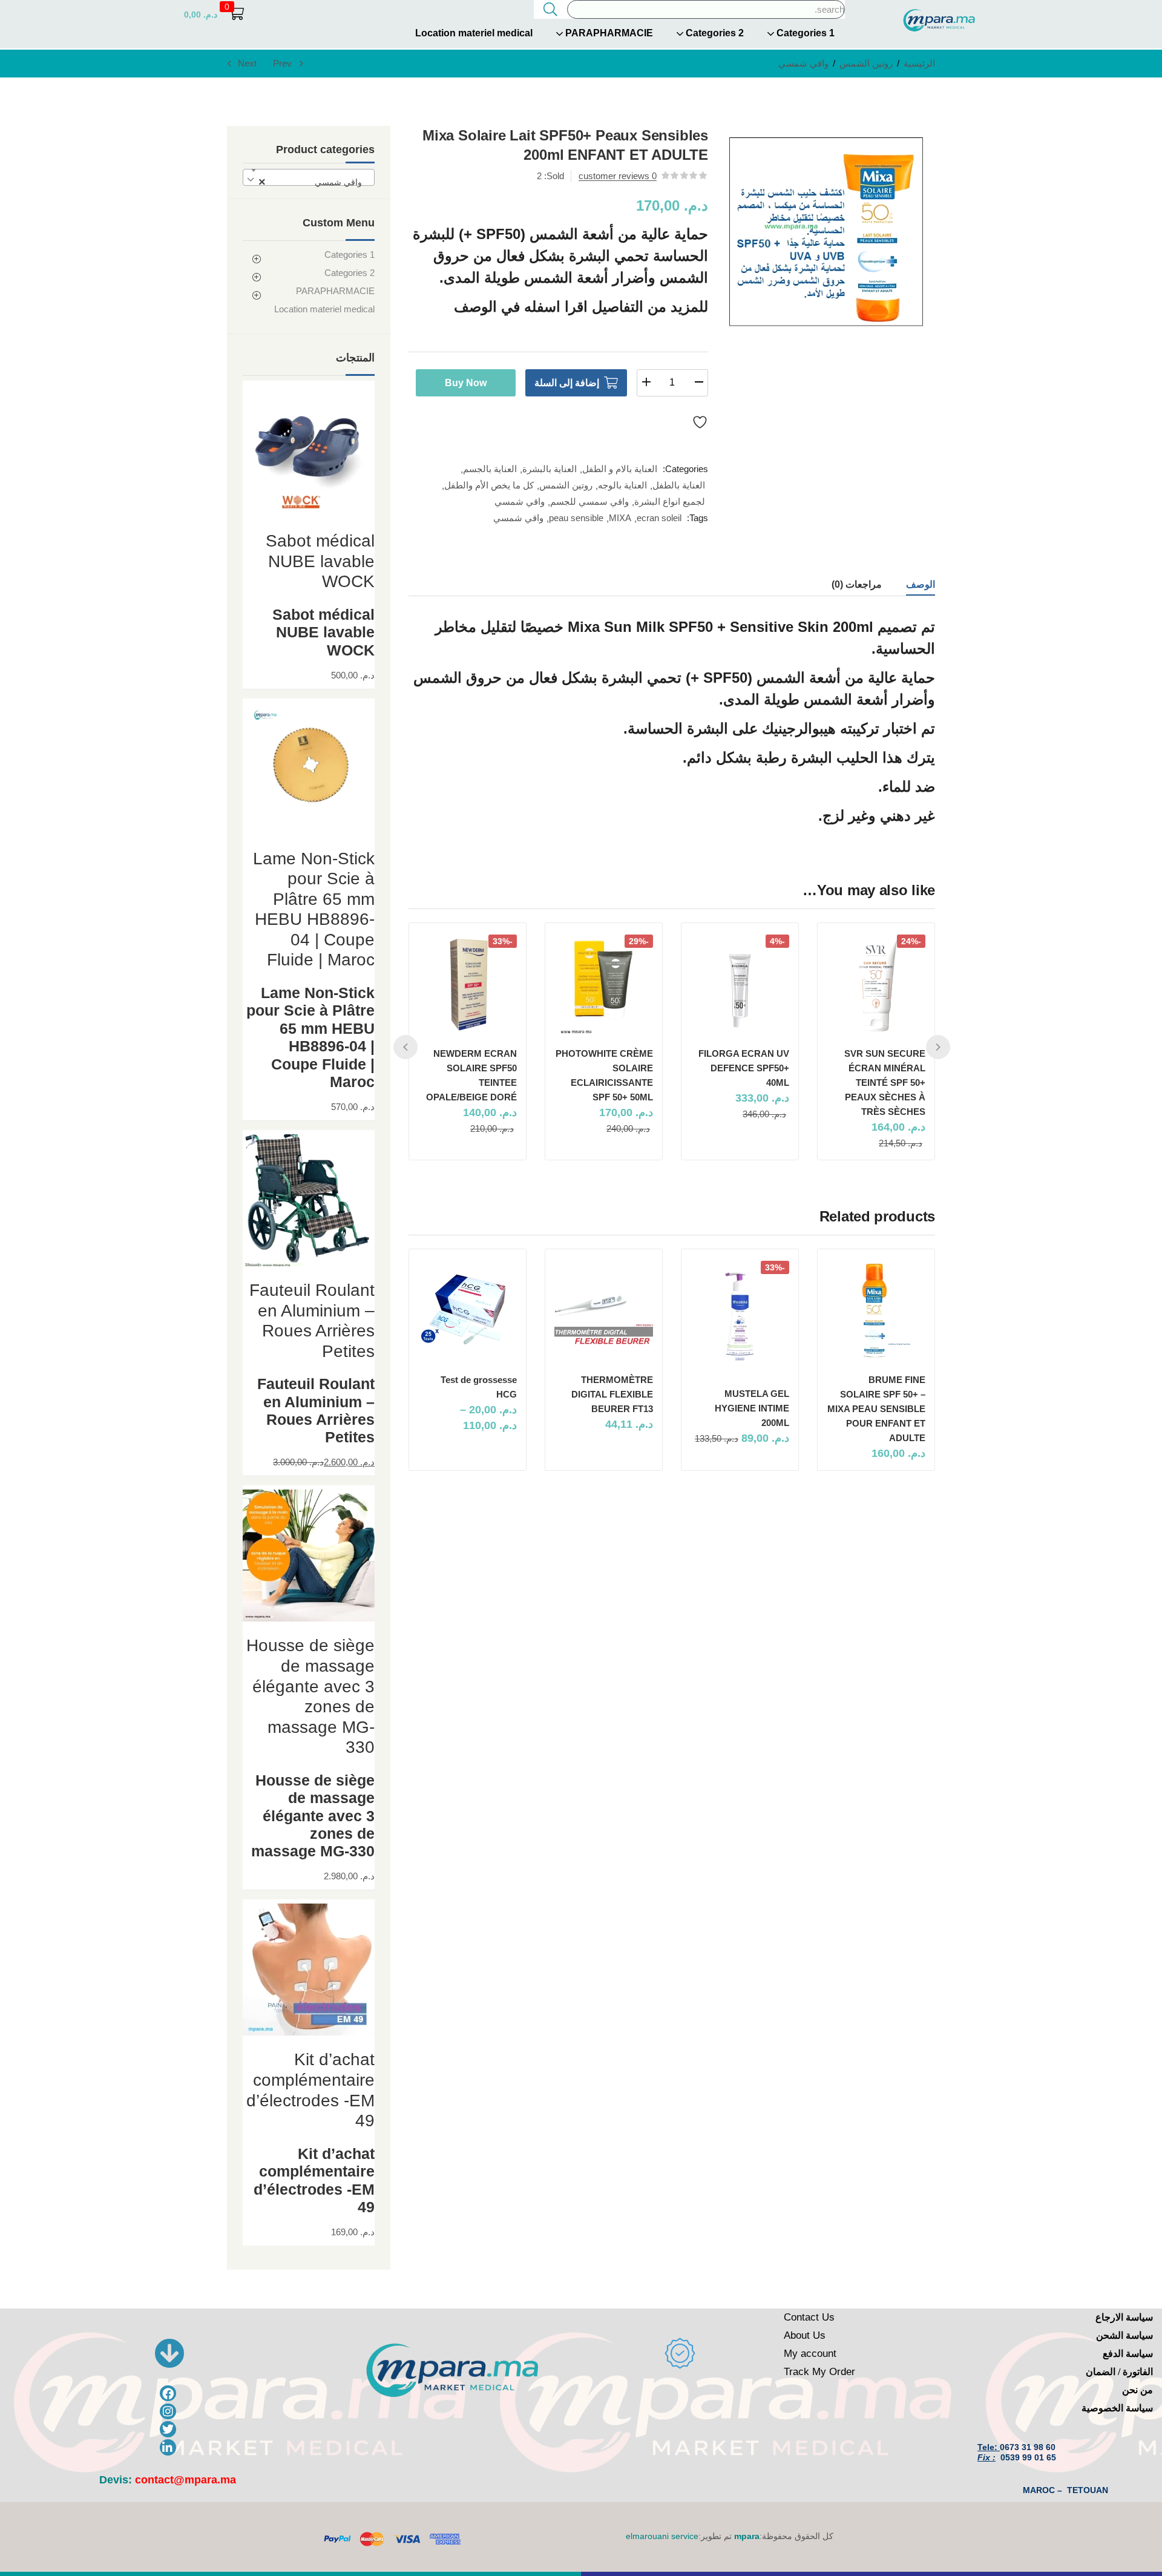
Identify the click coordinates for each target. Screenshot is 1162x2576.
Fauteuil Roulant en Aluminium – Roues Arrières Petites (316, 1411)
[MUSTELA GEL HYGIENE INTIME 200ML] (740, 1317)
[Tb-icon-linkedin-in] (168, 2447)
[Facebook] (168, 2394)
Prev (282, 63)
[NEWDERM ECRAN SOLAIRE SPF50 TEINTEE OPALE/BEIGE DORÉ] (468, 984)
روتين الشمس (866, 63)
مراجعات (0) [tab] (857, 584)
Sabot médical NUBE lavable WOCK (323, 632)
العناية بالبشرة (550, 469)
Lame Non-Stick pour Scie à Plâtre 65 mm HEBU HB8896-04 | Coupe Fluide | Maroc (310, 1037)
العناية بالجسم (490, 469)
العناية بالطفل (679, 485)
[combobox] (309, 177)
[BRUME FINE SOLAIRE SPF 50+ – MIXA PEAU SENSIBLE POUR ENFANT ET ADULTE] (876, 1310)
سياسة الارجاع (1124, 2317)
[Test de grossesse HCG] (468, 1310)
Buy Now (466, 383)
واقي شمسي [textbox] (314, 182)
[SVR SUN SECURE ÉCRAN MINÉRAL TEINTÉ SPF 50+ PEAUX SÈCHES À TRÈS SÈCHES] (876, 984)
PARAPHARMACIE (608, 33)
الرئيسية (919, 63)
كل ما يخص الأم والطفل (489, 485)
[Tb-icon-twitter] (168, 2429)
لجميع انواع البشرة (670, 501)
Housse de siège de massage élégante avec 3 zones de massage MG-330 (313, 1816)
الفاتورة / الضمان (1119, 2372)
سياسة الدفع (1128, 2354)
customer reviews (618, 176)
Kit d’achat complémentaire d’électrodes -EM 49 (314, 2180)
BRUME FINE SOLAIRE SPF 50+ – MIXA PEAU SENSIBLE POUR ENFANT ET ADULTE (876, 1409)
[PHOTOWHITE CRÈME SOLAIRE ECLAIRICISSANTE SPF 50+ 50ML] (604, 984)
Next (247, 63)
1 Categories (804, 33)
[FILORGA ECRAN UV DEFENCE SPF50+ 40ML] (740, 984)
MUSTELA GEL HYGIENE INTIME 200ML (752, 1408)
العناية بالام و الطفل (620, 469)
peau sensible (576, 518)
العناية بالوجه (622, 485)
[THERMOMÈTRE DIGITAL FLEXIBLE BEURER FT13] (604, 1310)
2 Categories (714, 33)
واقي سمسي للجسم (589, 501)
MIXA (620, 518)
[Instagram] (168, 2412)
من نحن (1137, 2390)
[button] (214, 14)
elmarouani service (662, 2536)
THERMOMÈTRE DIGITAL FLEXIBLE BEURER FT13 (612, 1394)
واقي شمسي (803, 63)
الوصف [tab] (921, 584)
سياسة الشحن (1124, 2335)
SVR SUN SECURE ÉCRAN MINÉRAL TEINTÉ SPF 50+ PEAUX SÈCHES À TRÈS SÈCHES (885, 1083)
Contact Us (809, 2317)
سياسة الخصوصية (1117, 2408)
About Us (805, 2335)
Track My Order (819, 2372)
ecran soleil (659, 518)
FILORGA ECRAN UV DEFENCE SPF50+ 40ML (744, 1068)
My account (810, 2354)
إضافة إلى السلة (567, 383)
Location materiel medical (474, 33)
